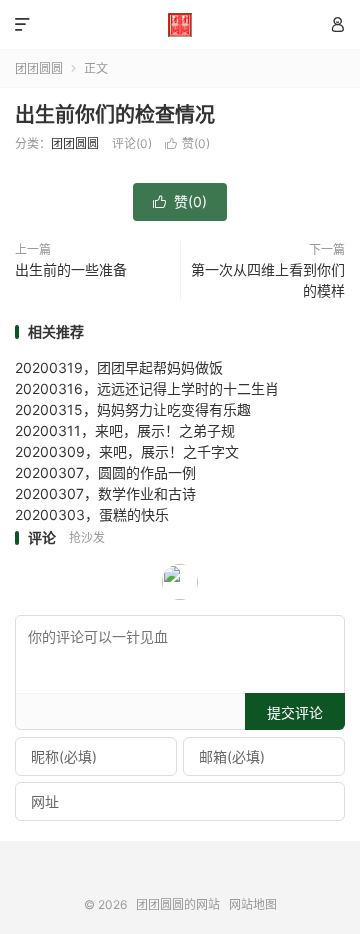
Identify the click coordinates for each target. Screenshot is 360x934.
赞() (187, 143)
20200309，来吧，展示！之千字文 (127, 451)
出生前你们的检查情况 (115, 115)
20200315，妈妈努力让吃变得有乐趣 (133, 409)
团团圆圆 (39, 68)
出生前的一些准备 (71, 269)
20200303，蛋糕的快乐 (92, 514)
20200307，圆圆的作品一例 (105, 472)
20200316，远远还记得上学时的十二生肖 (147, 388)
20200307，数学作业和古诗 (105, 493)
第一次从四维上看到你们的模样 (268, 280)
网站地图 (253, 904)
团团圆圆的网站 (180, 25)
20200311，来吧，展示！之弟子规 (125, 430)
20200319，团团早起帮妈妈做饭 (119, 367)
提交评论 (295, 712)
